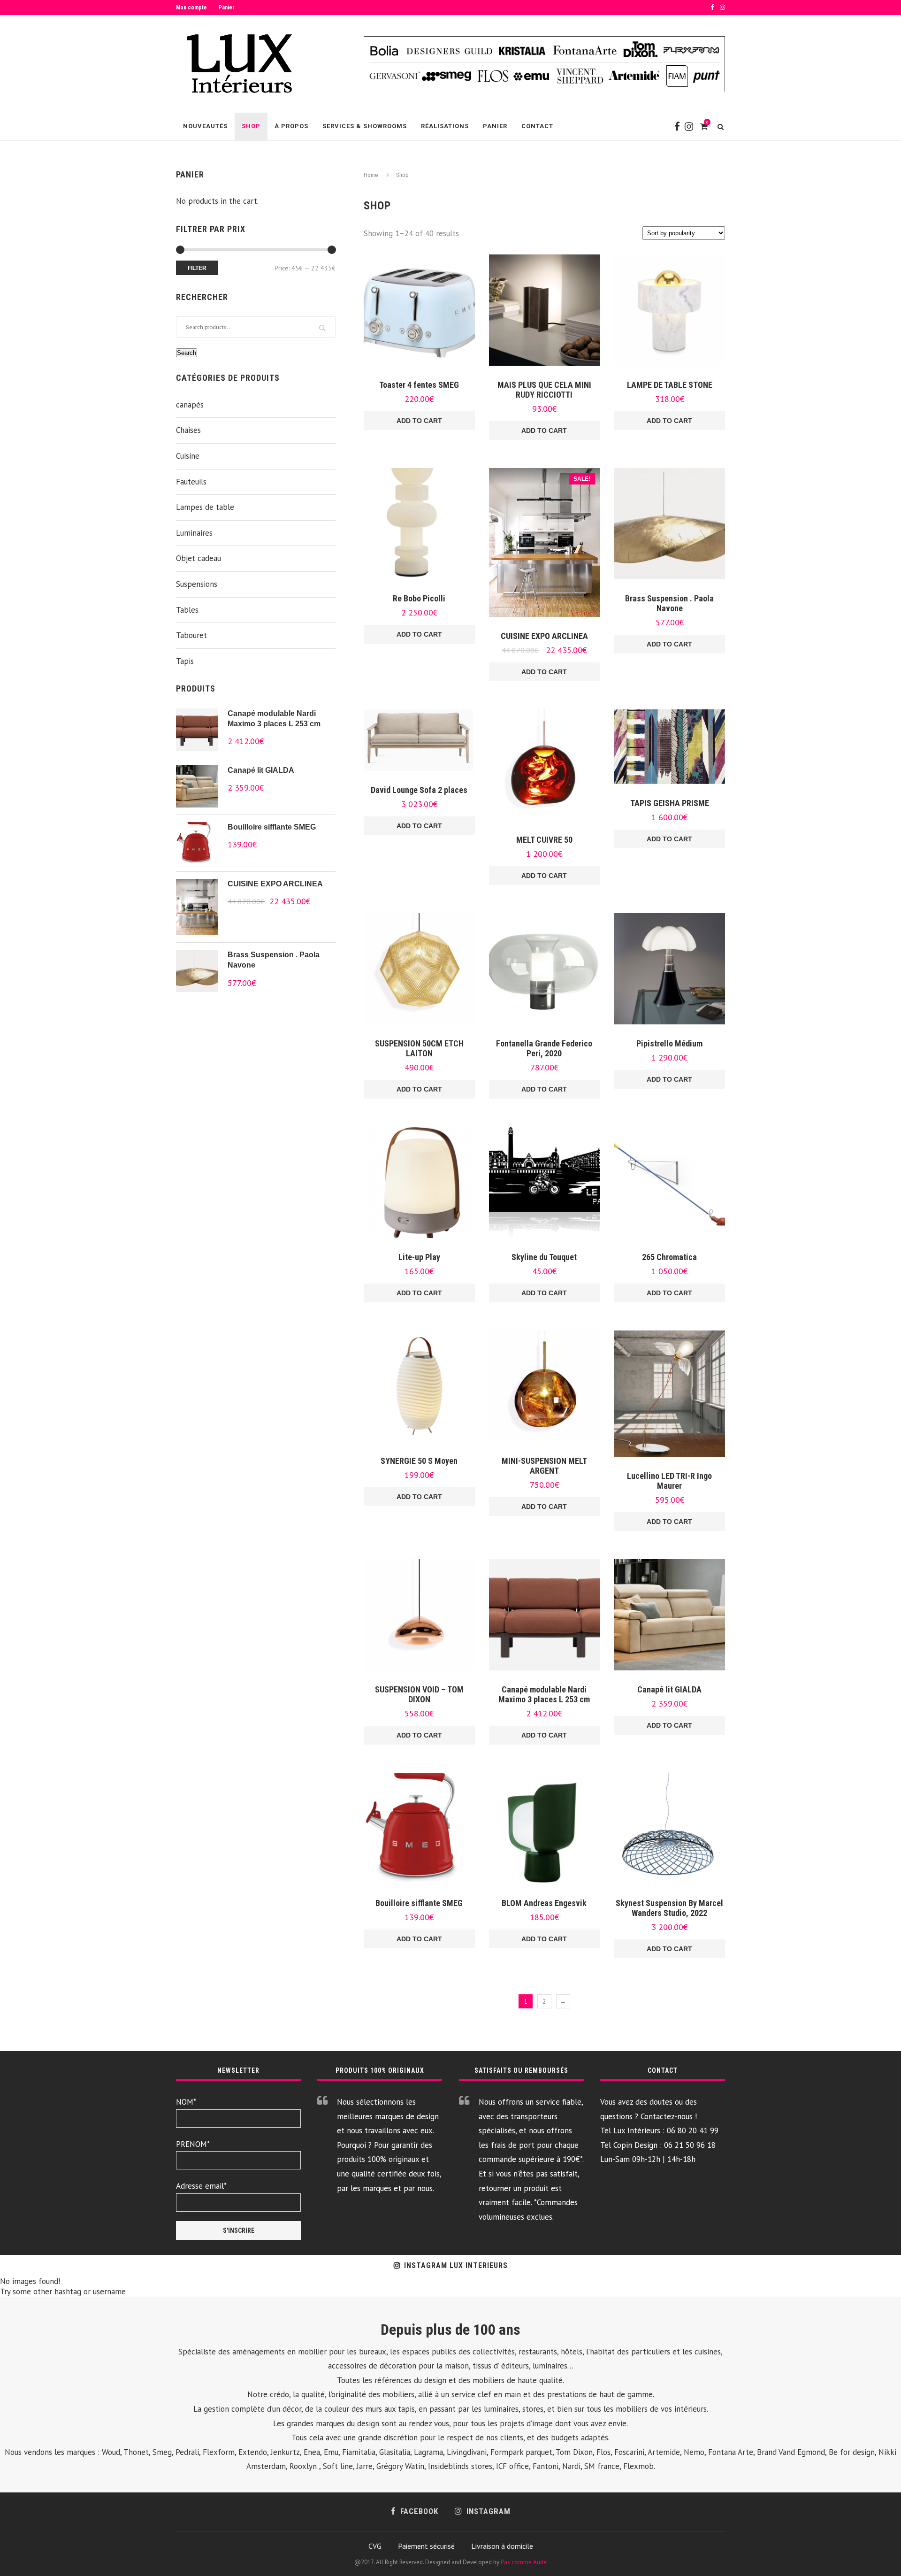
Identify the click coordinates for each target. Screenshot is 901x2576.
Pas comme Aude (524, 2562)
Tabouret (191, 635)
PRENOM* (193, 2144)
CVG (375, 2546)
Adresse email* (201, 2186)
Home (371, 175)
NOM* (186, 2102)
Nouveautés (205, 126)
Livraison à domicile (502, 2546)
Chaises (188, 430)
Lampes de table (205, 507)
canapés (190, 405)
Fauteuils (191, 482)
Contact (537, 126)
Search (187, 353)
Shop (251, 126)
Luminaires (194, 533)
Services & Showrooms (365, 126)
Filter (197, 268)
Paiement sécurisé (426, 2546)
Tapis (185, 661)
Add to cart (419, 421)
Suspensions (197, 584)
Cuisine (188, 456)
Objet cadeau (199, 558)
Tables (187, 610)
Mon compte (191, 8)
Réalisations (445, 126)
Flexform (219, 2452)
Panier (227, 8)
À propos (291, 126)
